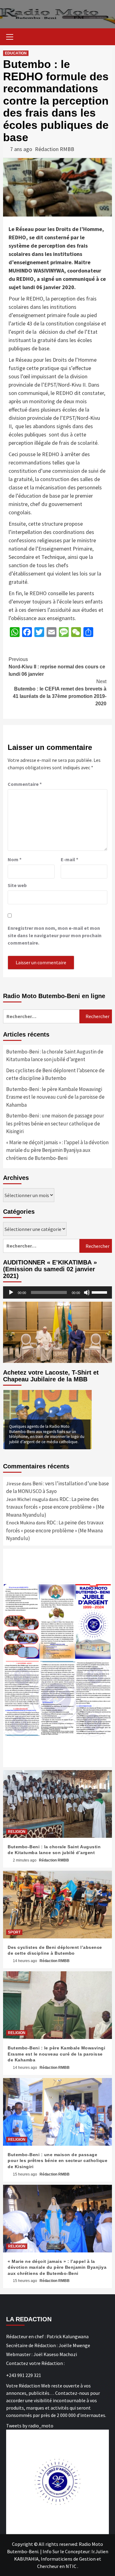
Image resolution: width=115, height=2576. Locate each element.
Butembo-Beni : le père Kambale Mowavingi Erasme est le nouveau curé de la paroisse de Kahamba (55, 1097)
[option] (48, 1419)
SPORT (14, 1932)
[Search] (105, 38)
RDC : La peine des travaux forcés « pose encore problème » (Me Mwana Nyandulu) (55, 1507)
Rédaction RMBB (55, 149)
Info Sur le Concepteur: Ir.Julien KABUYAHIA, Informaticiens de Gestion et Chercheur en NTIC (61, 2559)
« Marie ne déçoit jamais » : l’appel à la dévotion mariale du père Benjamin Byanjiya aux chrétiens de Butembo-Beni (57, 1150)
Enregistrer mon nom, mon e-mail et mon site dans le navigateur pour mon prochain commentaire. (55, 935)
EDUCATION (16, 53)
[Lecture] (11, 1292)
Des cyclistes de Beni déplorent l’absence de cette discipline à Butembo (55, 1074)
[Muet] (87, 1292)
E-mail (69, 859)
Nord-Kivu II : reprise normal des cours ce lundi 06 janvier (57, 667)
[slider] (100, 1292)
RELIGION (17, 1832)
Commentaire (25, 784)
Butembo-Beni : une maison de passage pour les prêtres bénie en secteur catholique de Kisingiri (55, 1123)
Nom (15, 859)
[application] (57, 1292)
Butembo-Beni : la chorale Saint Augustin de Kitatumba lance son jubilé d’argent (55, 1056)
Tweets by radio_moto (30, 2426)
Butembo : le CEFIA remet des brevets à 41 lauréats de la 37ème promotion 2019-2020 (60, 693)
